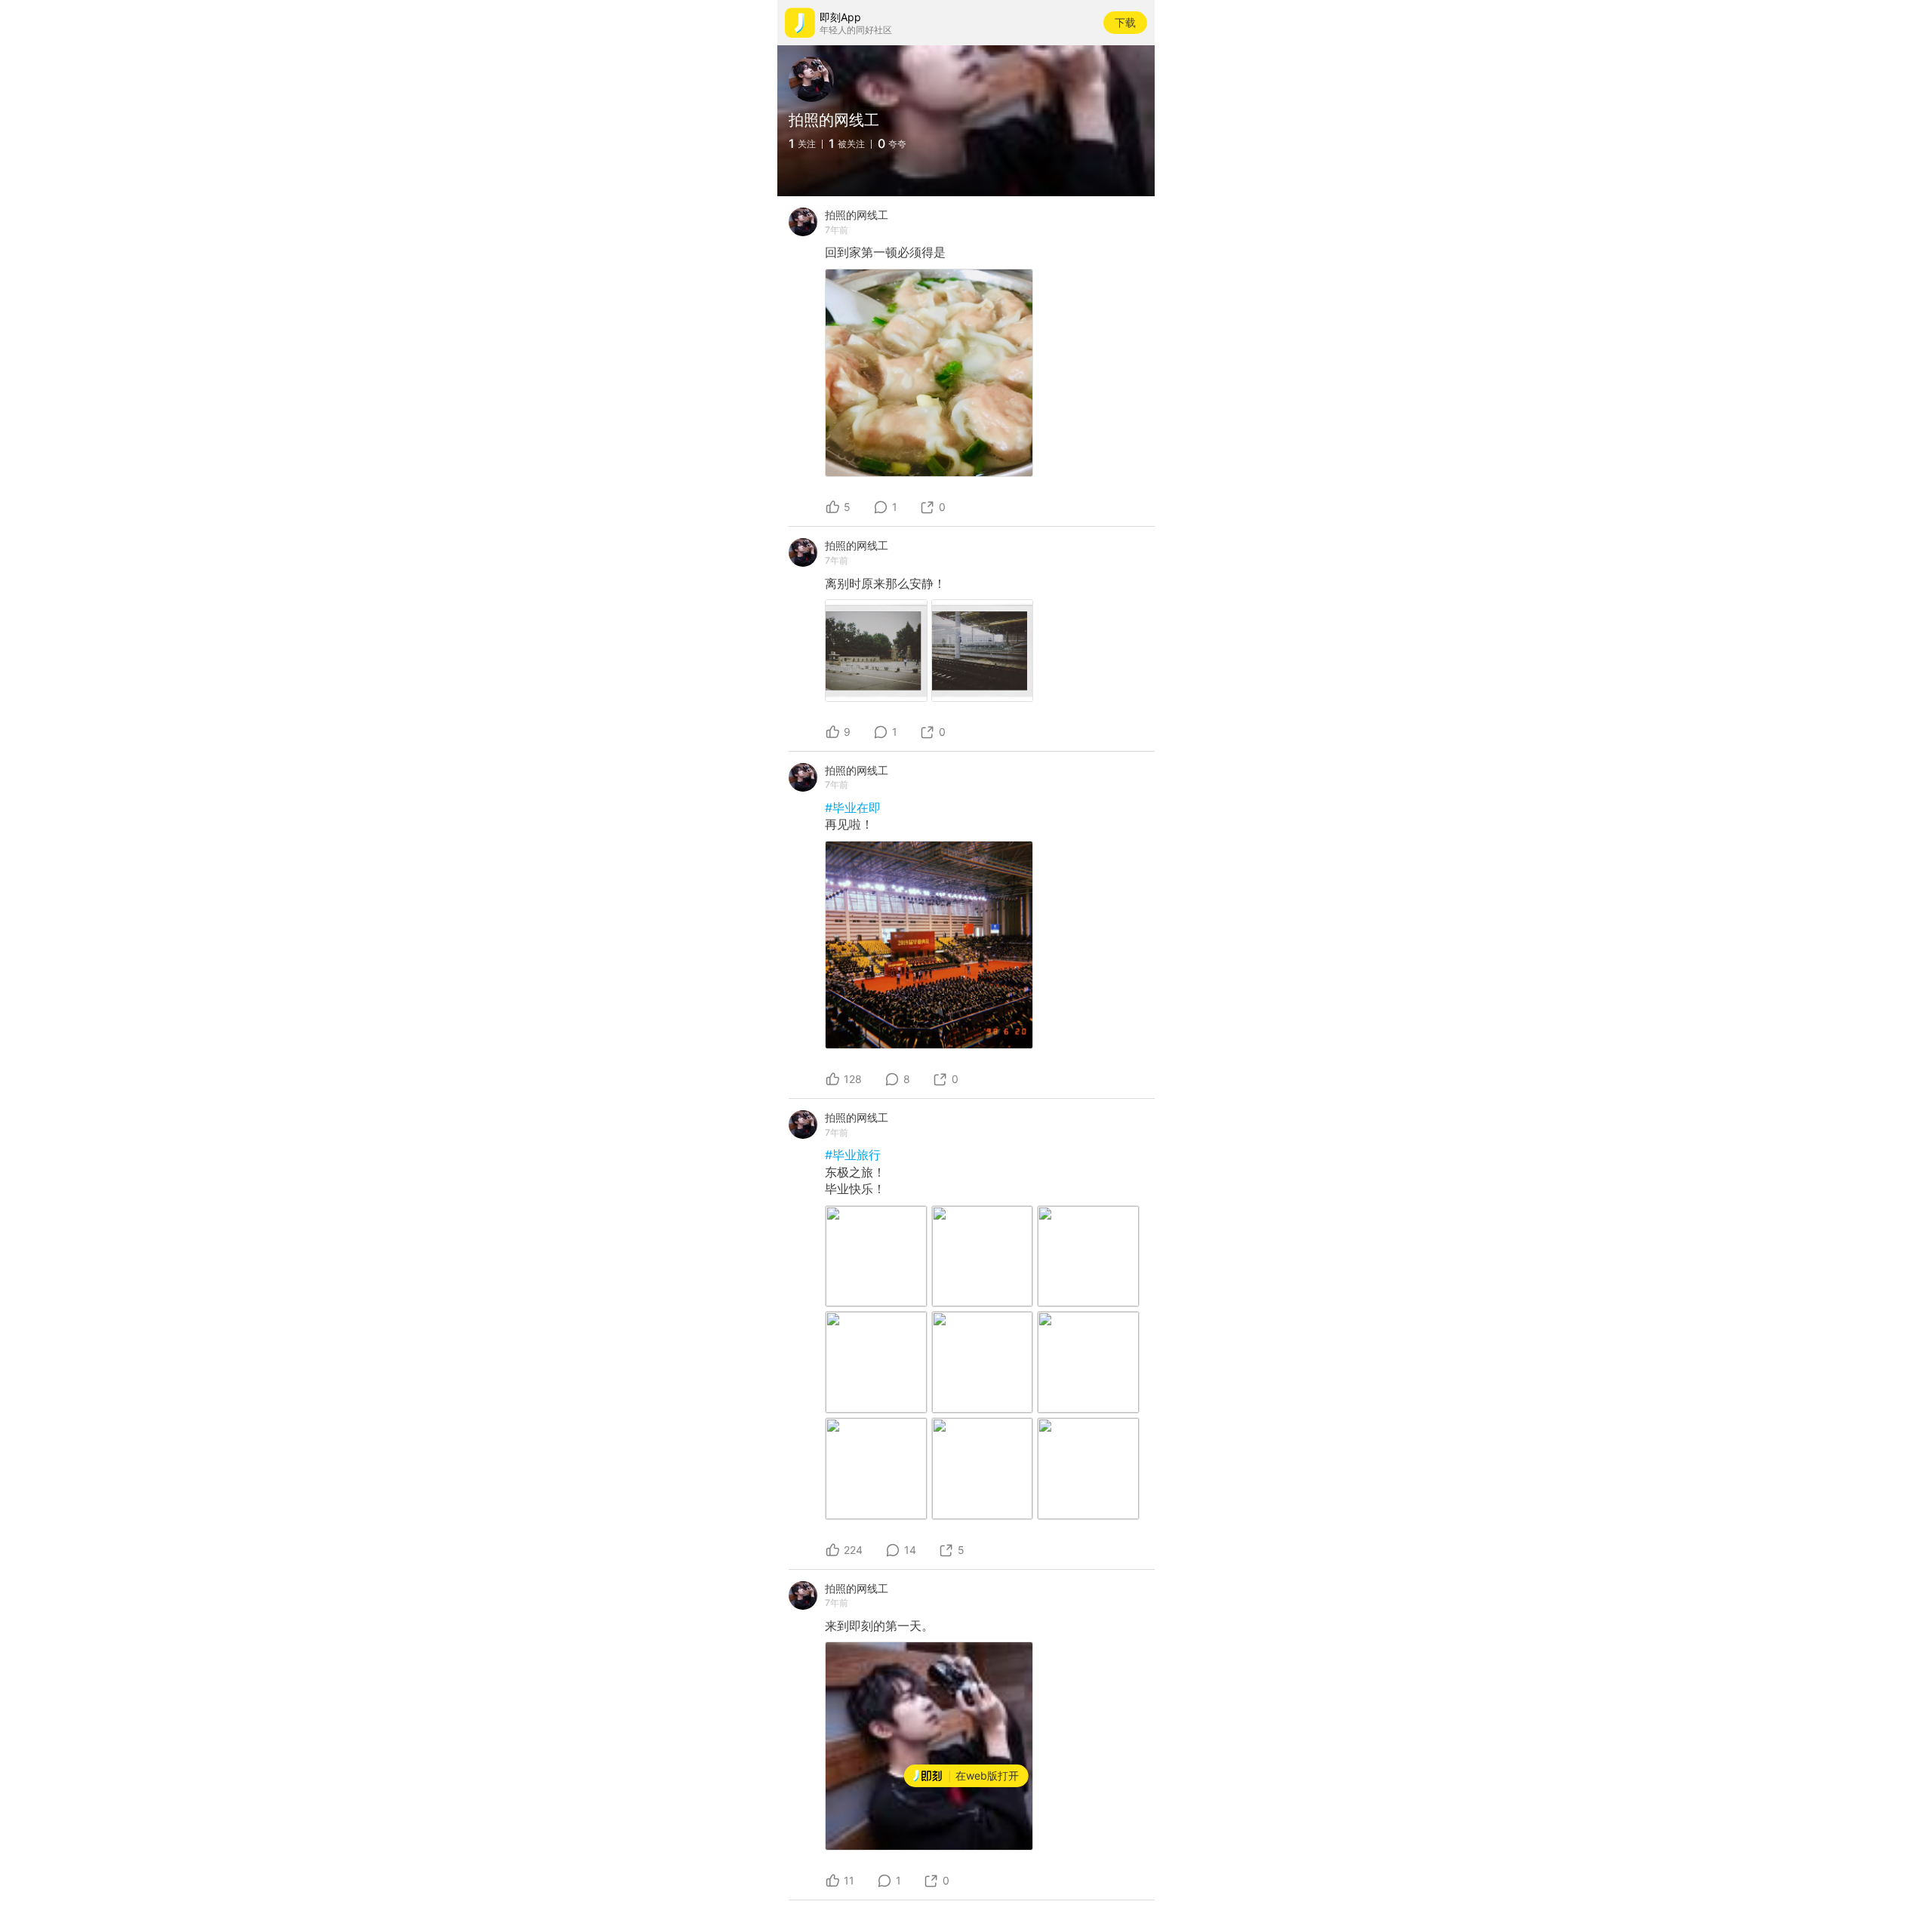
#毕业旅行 (853, 1155)
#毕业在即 (853, 808)
